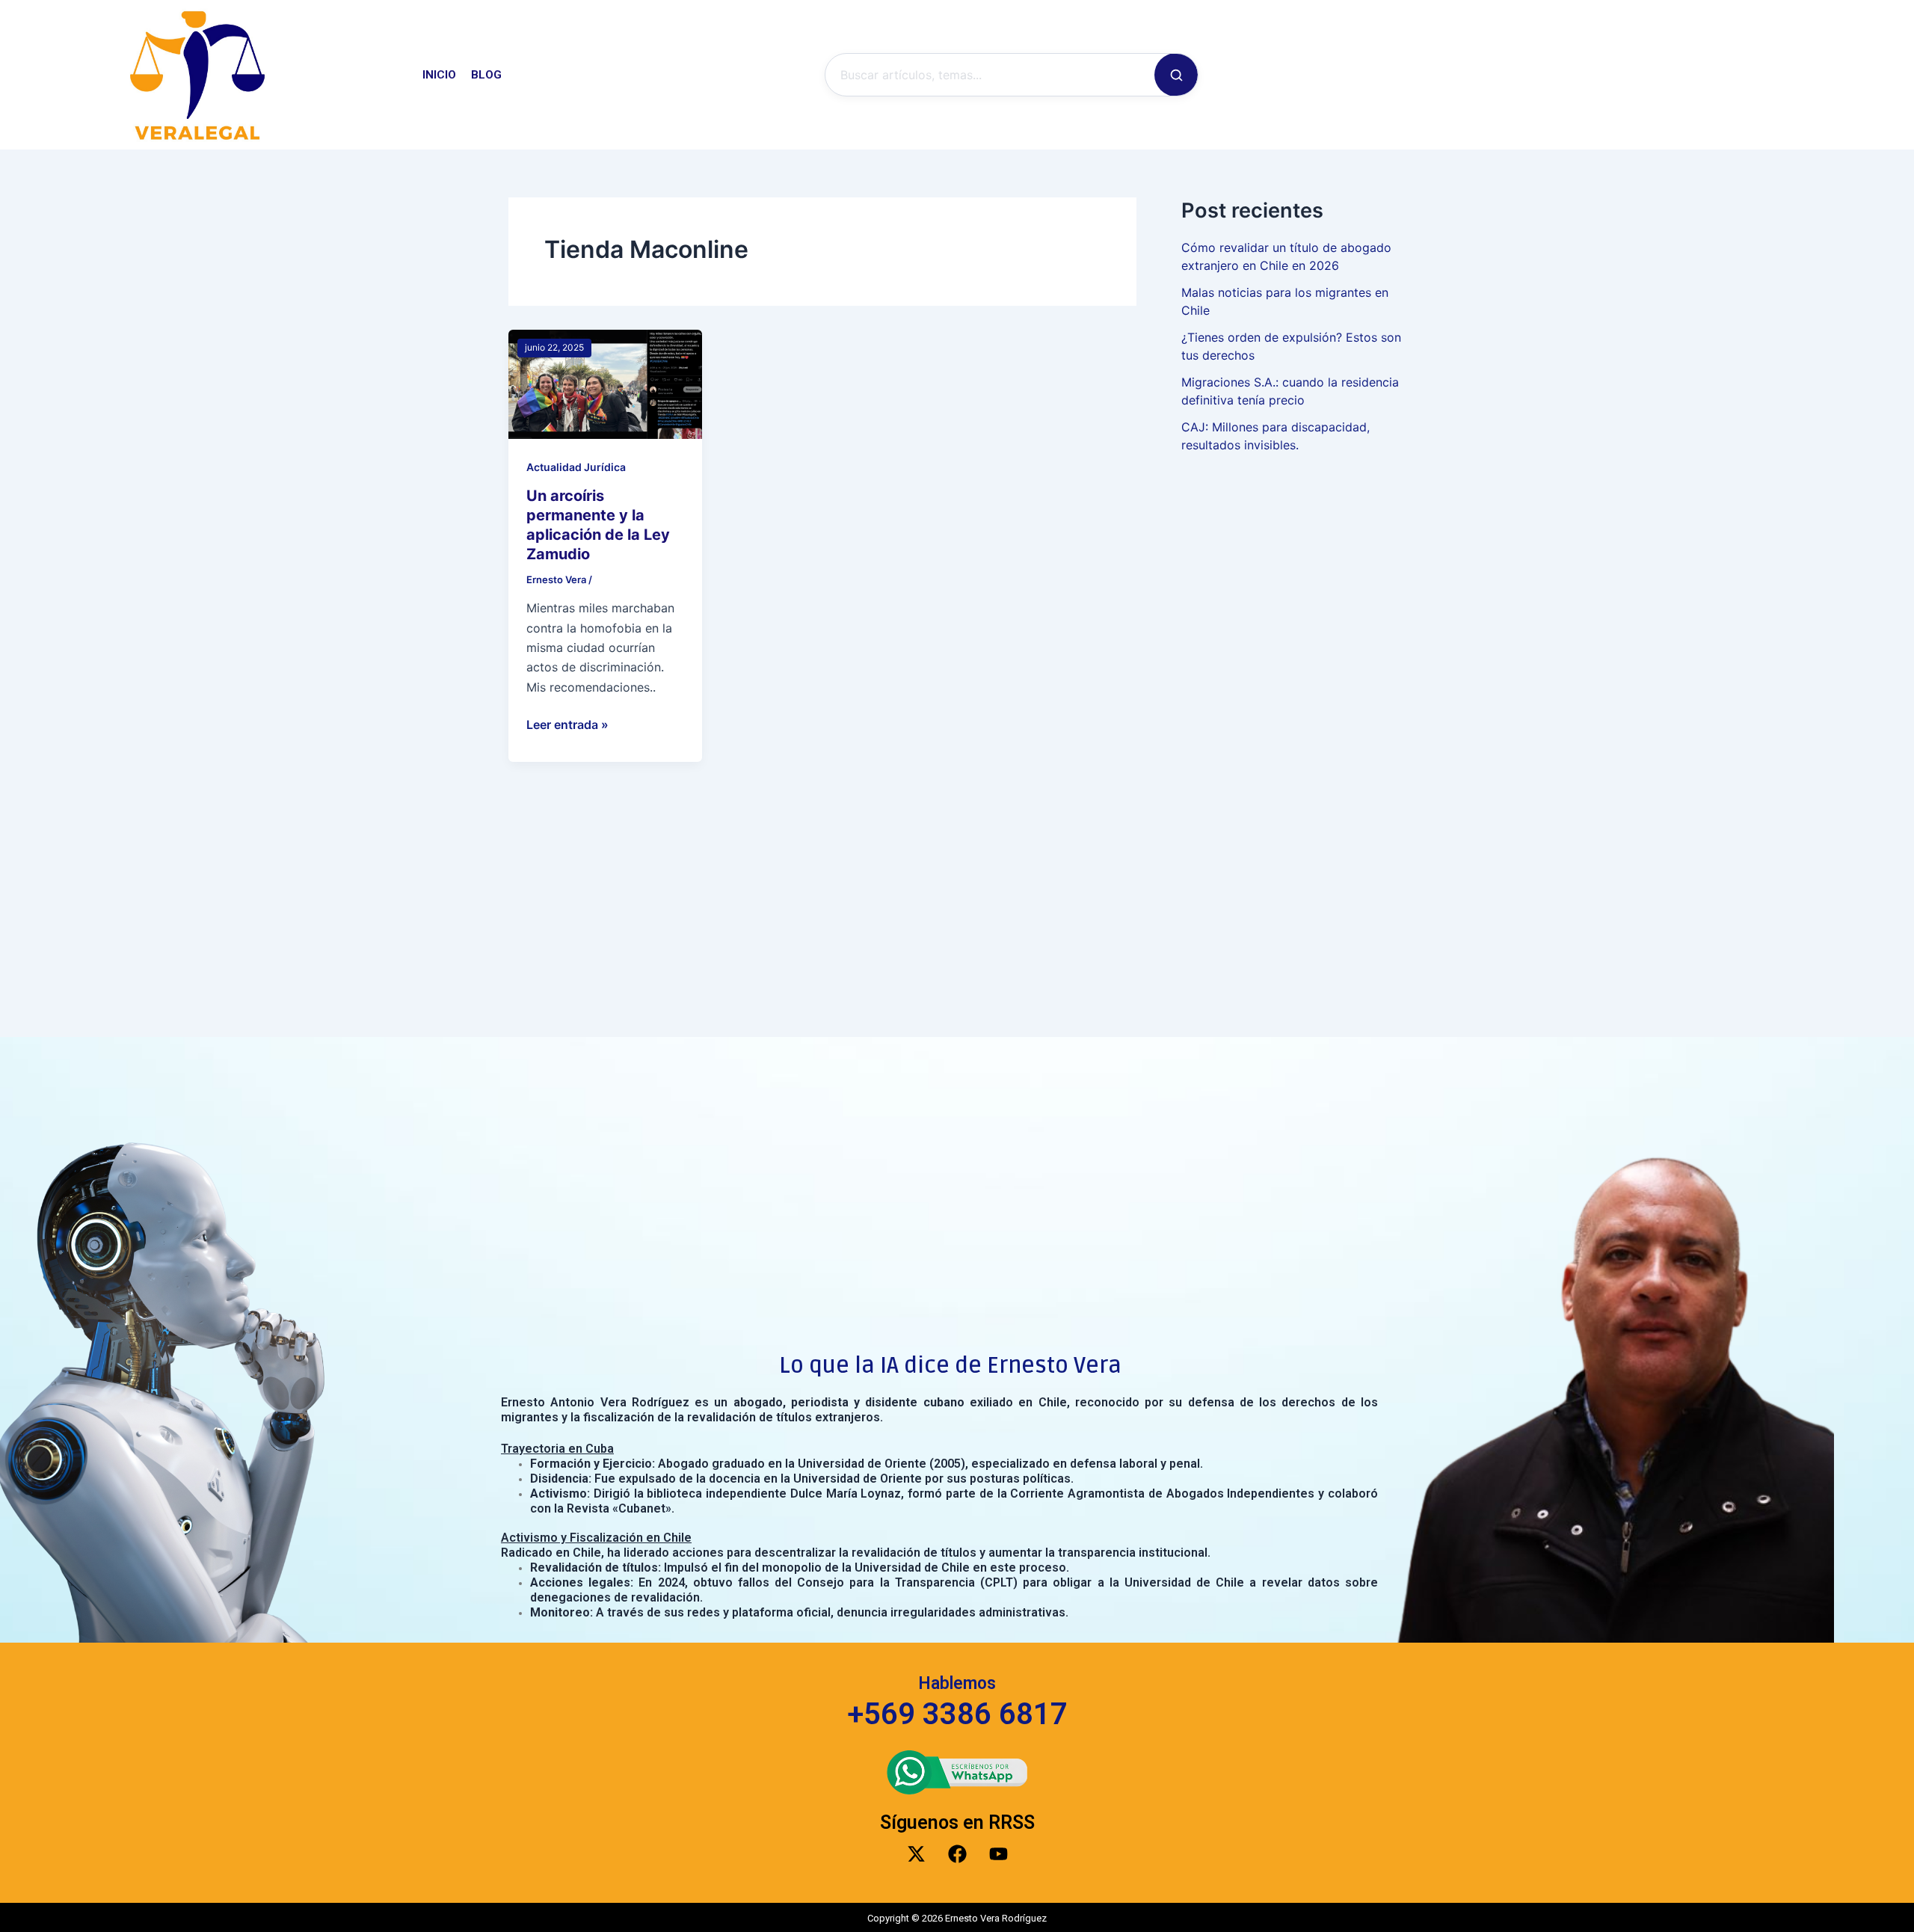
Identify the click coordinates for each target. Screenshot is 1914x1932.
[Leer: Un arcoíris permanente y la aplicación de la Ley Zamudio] (605, 383)
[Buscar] (1176, 75)
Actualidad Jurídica (576, 467)
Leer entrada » (567, 723)
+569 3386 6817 (957, 1714)
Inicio (439, 75)
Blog (486, 75)
